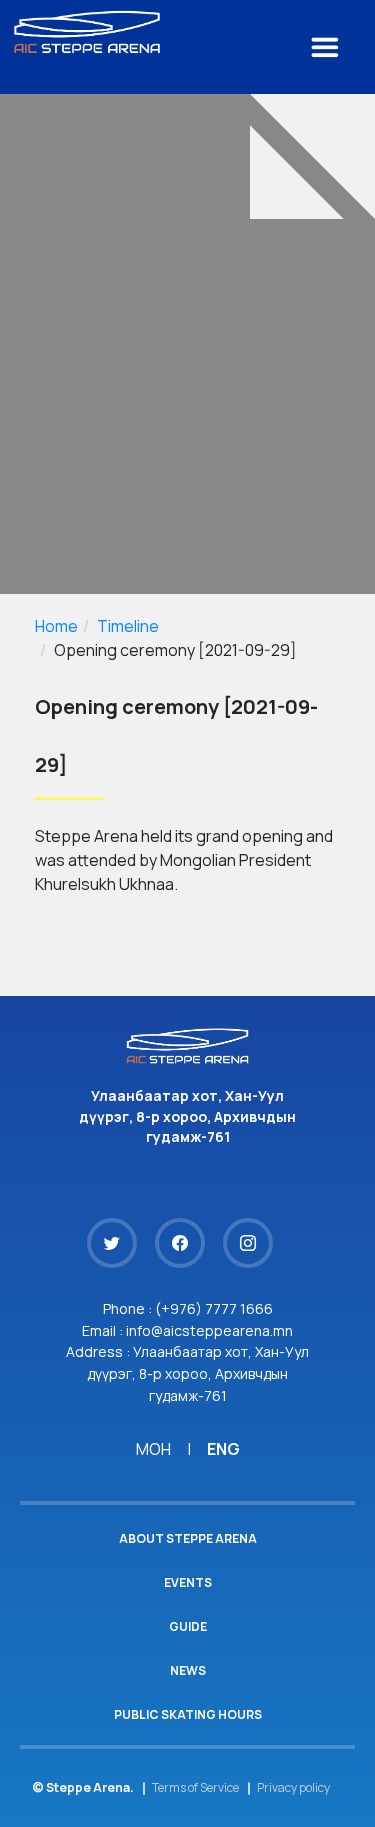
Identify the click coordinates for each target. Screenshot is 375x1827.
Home (56, 626)
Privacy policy (293, 1787)
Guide (188, 1626)
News (188, 1670)
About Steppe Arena (188, 1538)
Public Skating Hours (188, 1714)
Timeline (128, 626)
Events (188, 1582)
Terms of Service (195, 1787)
